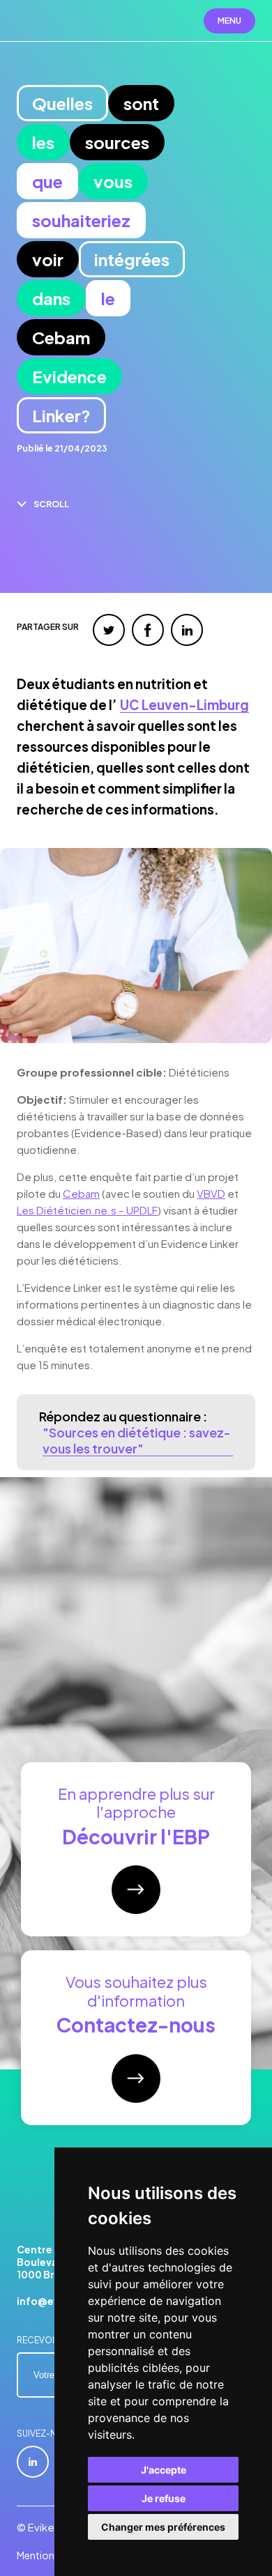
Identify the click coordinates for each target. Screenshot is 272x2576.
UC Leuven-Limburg (184, 705)
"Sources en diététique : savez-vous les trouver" (137, 1440)
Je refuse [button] (164, 2498)
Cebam (81, 1193)
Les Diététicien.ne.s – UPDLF (87, 1210)
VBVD (211, 1193)
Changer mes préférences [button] (163, 2527)
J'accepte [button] (164, 2470)
